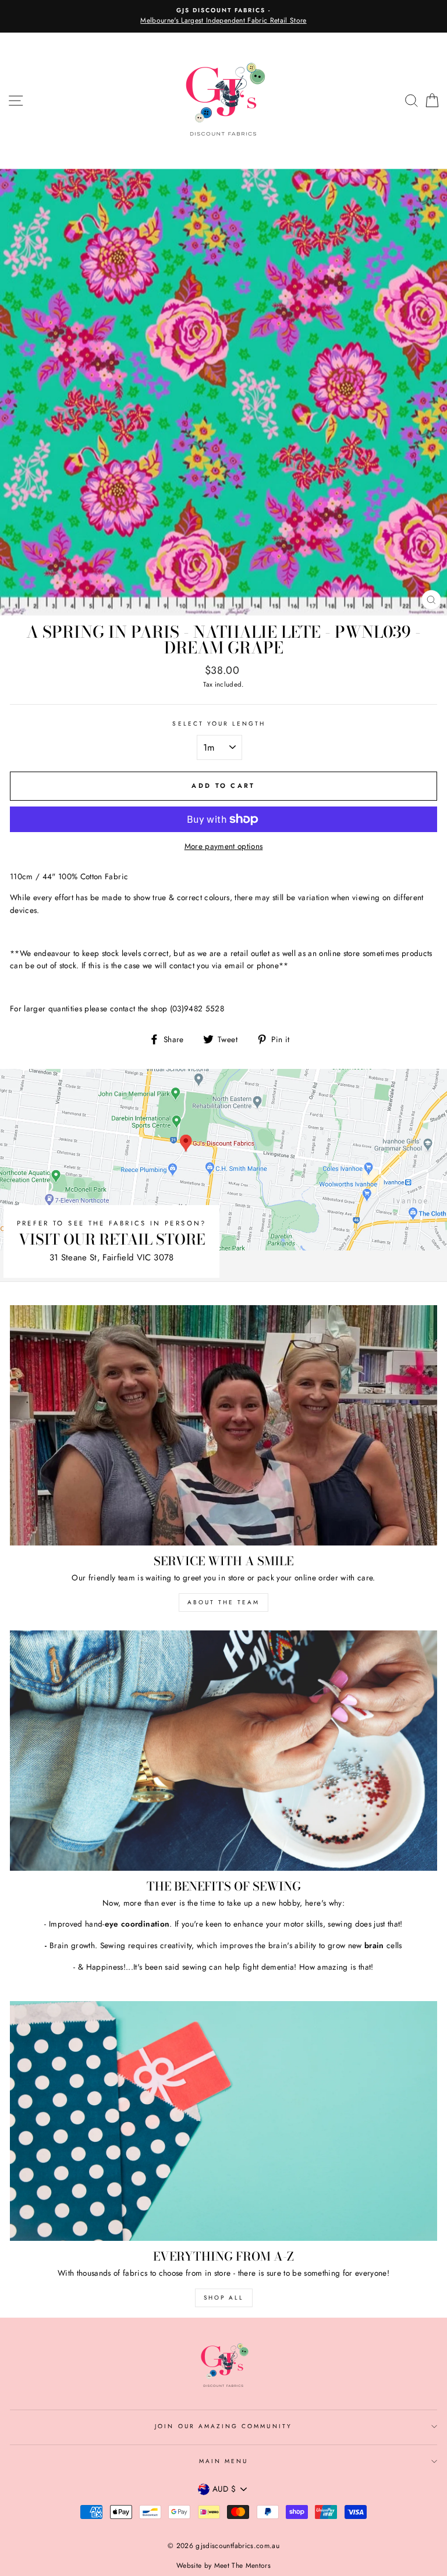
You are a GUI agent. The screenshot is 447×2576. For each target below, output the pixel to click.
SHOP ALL (224, 2298)
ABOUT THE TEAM (223, 1602)
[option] (223, 16)
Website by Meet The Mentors (223, 2566)
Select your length (219, 724)
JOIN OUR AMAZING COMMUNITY (223, 2426)
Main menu (224, 2461)
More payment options (224, 846)
